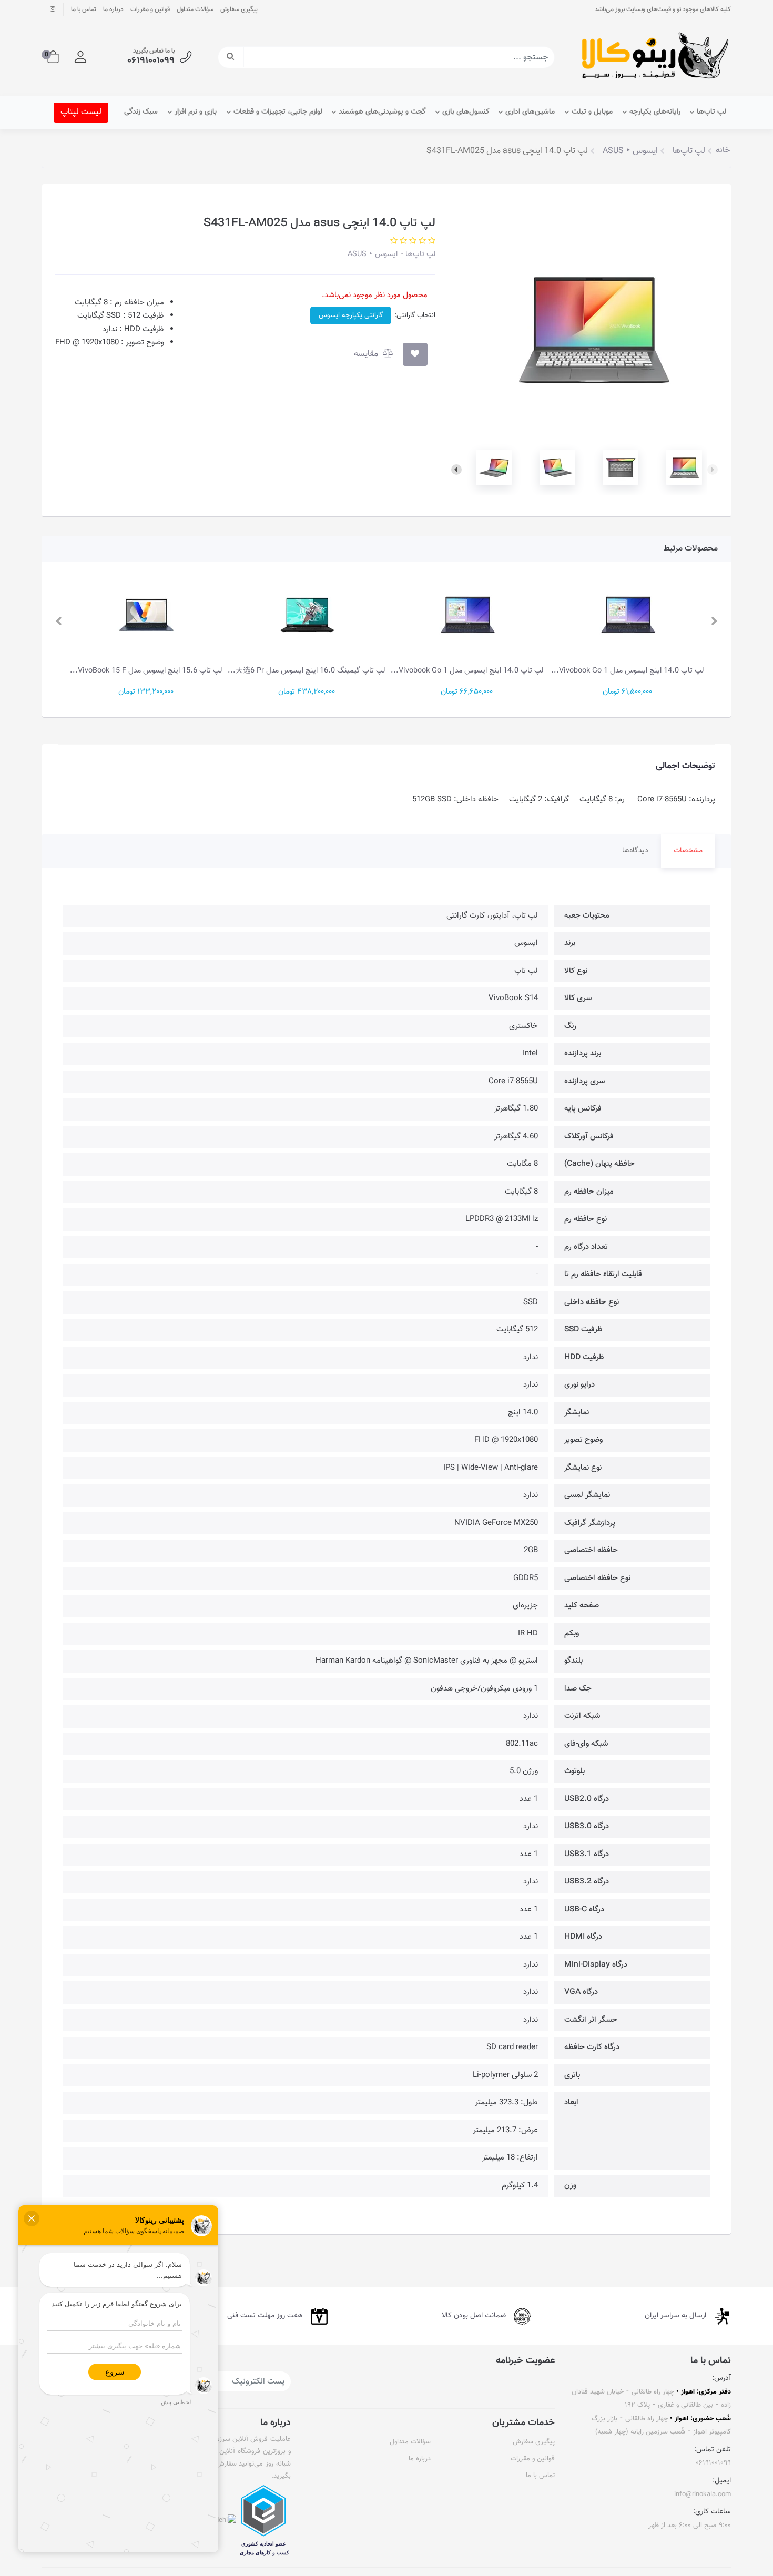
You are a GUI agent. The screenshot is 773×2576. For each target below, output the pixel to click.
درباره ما (113, 9)
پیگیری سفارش (239, 9)
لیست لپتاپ (81, 112)
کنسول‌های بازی (466, 112)
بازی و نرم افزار (196, 112)
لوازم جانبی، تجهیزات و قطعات (278, 112)
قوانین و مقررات (150, 9)
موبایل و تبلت (592, 112)
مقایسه (367, 354)
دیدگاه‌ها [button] (635, 851)
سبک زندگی (141, 112)
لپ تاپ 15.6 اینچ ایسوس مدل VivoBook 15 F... (146, 671)
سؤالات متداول (195, 9)
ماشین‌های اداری (530, 112)
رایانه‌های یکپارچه (655, 112)
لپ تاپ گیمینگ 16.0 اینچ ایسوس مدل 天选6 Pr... (306, 671)
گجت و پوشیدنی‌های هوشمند (382, 112)
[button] (80, 57)
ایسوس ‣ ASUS (373, 254)
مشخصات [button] (688, 851)
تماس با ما (84, 9)
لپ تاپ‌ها (711, 112)
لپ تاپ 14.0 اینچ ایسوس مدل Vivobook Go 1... (627, 671)
